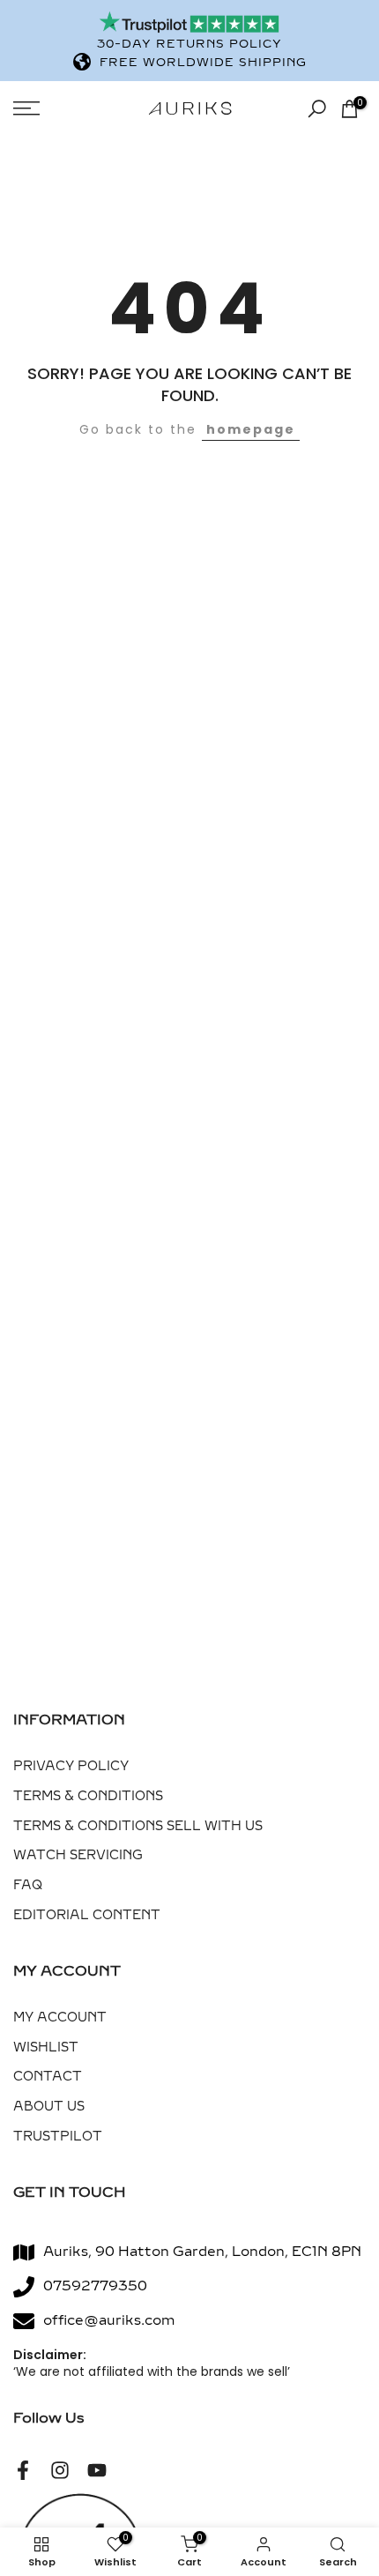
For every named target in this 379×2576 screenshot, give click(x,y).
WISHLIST (46, 2047)
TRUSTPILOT (58, 2137)
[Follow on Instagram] (60, 2470)
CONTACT (48, 2077)
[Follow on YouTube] (97, 2470)
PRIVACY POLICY (71, 1766)
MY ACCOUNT (60, 2018)
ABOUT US (49, 2107)
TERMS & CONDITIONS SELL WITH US (138, 1826)
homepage (251, 429)
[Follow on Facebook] (23, 2470)
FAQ (28, 1885)
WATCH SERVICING (78, 1855)
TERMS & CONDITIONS (88, 1796)
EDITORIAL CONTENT (87, 1915)
